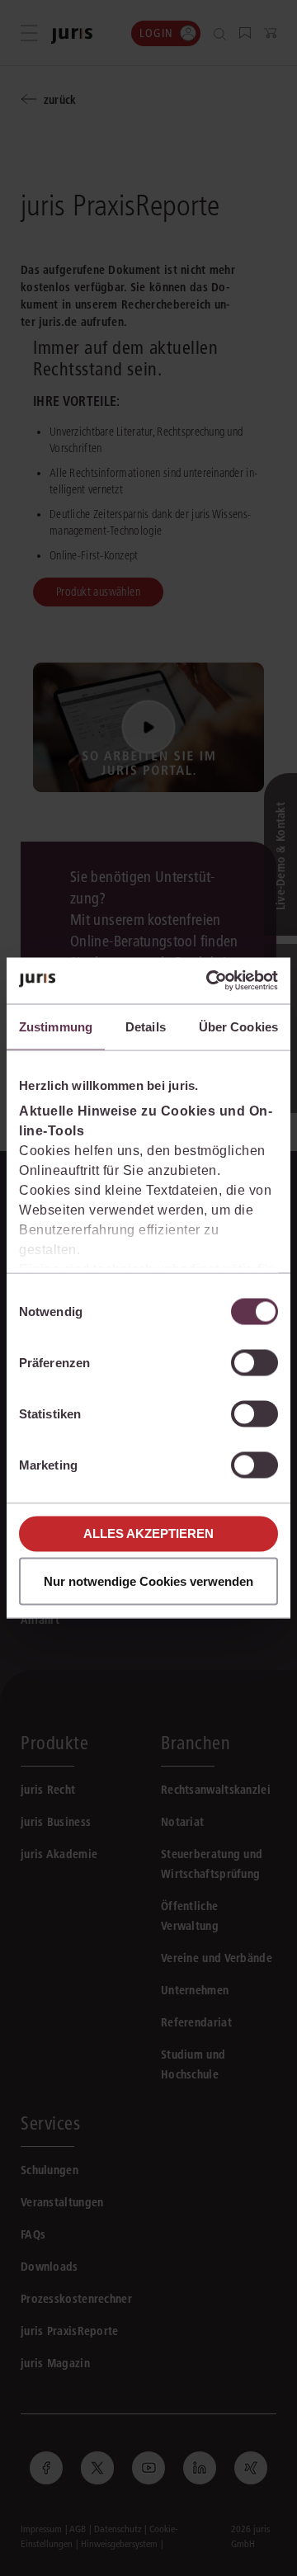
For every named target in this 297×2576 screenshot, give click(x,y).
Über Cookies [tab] (238, 1026)
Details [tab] (146, 1026)
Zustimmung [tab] (56, 1026)
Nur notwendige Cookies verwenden (148, 1581)
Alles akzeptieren (148, 1533)
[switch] (255, 1362)
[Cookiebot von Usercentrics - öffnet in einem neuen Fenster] (210, 981)
